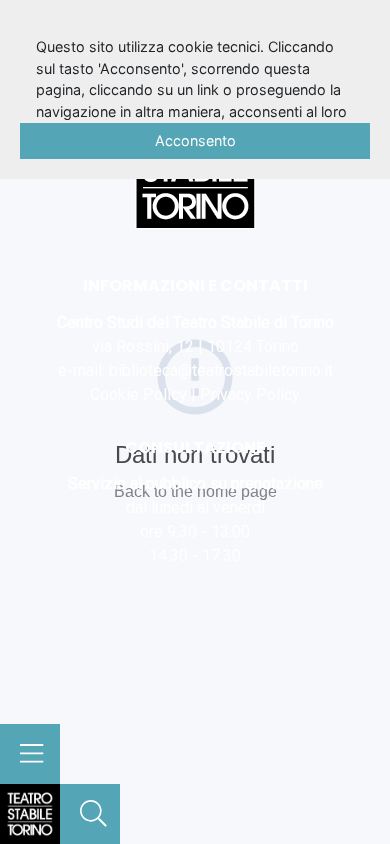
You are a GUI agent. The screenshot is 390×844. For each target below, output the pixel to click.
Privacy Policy (250, 394)
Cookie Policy (138, 394)
